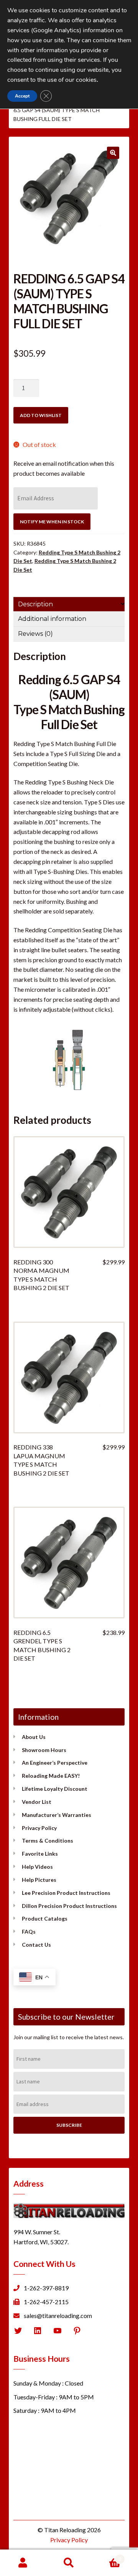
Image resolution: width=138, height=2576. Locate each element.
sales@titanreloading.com (58, 2315)
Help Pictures (39, 1880)
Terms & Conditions (48, 1841)
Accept (22, 96)
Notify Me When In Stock (52, 522)
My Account (23, 2563)
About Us (34, 1737)
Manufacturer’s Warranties (57, 1815)
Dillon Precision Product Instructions (69, 1906)
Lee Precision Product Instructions (66, 1893)
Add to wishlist (41, 415)
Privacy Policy (39, 1828)
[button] (113, 153)
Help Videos (37, 1867)
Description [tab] (35, 604)
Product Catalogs (45, 1918)
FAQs (29, 1932)
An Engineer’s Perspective (55, 1763)
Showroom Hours (44, 1750)
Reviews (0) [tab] (35, 634)
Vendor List (37, 1802)
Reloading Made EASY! (51, 1776)
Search (69, 2563)
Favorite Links (40, 1854)
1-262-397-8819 (46, 2288)
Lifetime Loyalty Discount (55, 1789)
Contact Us (36, 1945)
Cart (107, 2556)
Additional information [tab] (52, 619)
